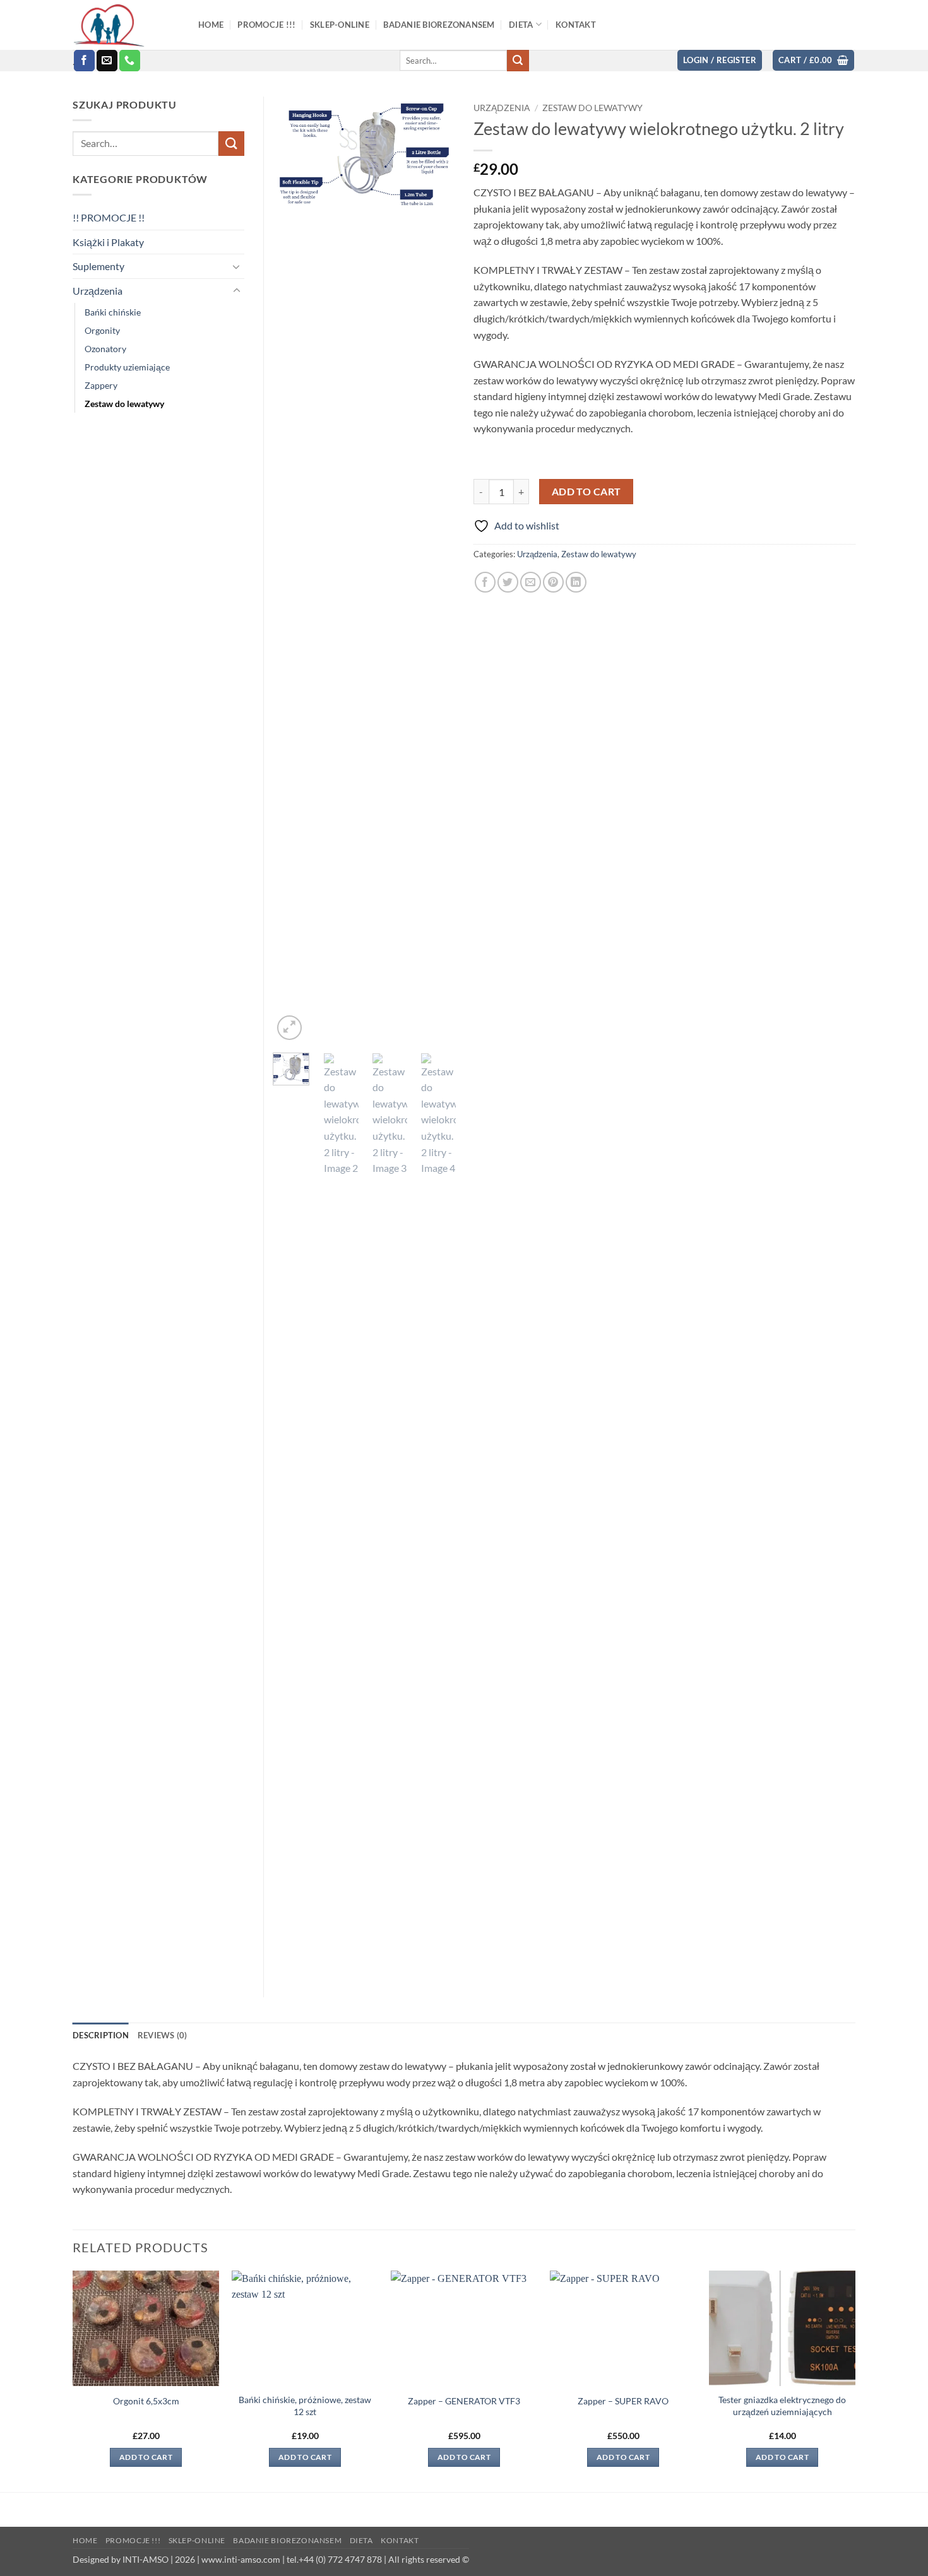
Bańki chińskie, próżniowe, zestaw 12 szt (305, 2406)
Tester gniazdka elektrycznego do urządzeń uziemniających (782, 2406)
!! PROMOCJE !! (109, 217)
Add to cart (586, 492)
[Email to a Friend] (531, 582)
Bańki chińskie (113, 312)
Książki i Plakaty (108, 242)
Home (85, 2540)
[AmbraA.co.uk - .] (126, 25)
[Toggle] (237, 266)
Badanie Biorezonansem (287, 2540)
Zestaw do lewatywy (592, 108)
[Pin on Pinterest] (553, 582)
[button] (720, 60)
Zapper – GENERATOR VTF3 (464, 2401)
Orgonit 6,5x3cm (146, 2401)
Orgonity (102, 330)
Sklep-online (197, 2540)
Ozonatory (105, 349)
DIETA (361, 2540)
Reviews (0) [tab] (163, 2035)
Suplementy (98, 266)
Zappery (101, 385)
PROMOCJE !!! (133, 2540)
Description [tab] (101, 2035)
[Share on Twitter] (508, 582)
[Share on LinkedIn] (576, 582)
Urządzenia (502, 108)
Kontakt (400, 2540)
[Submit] (518, 61)
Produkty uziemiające (127, 367)
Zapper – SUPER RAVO (623, 2401)
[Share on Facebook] (485, 582)
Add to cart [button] (146, 2457)
